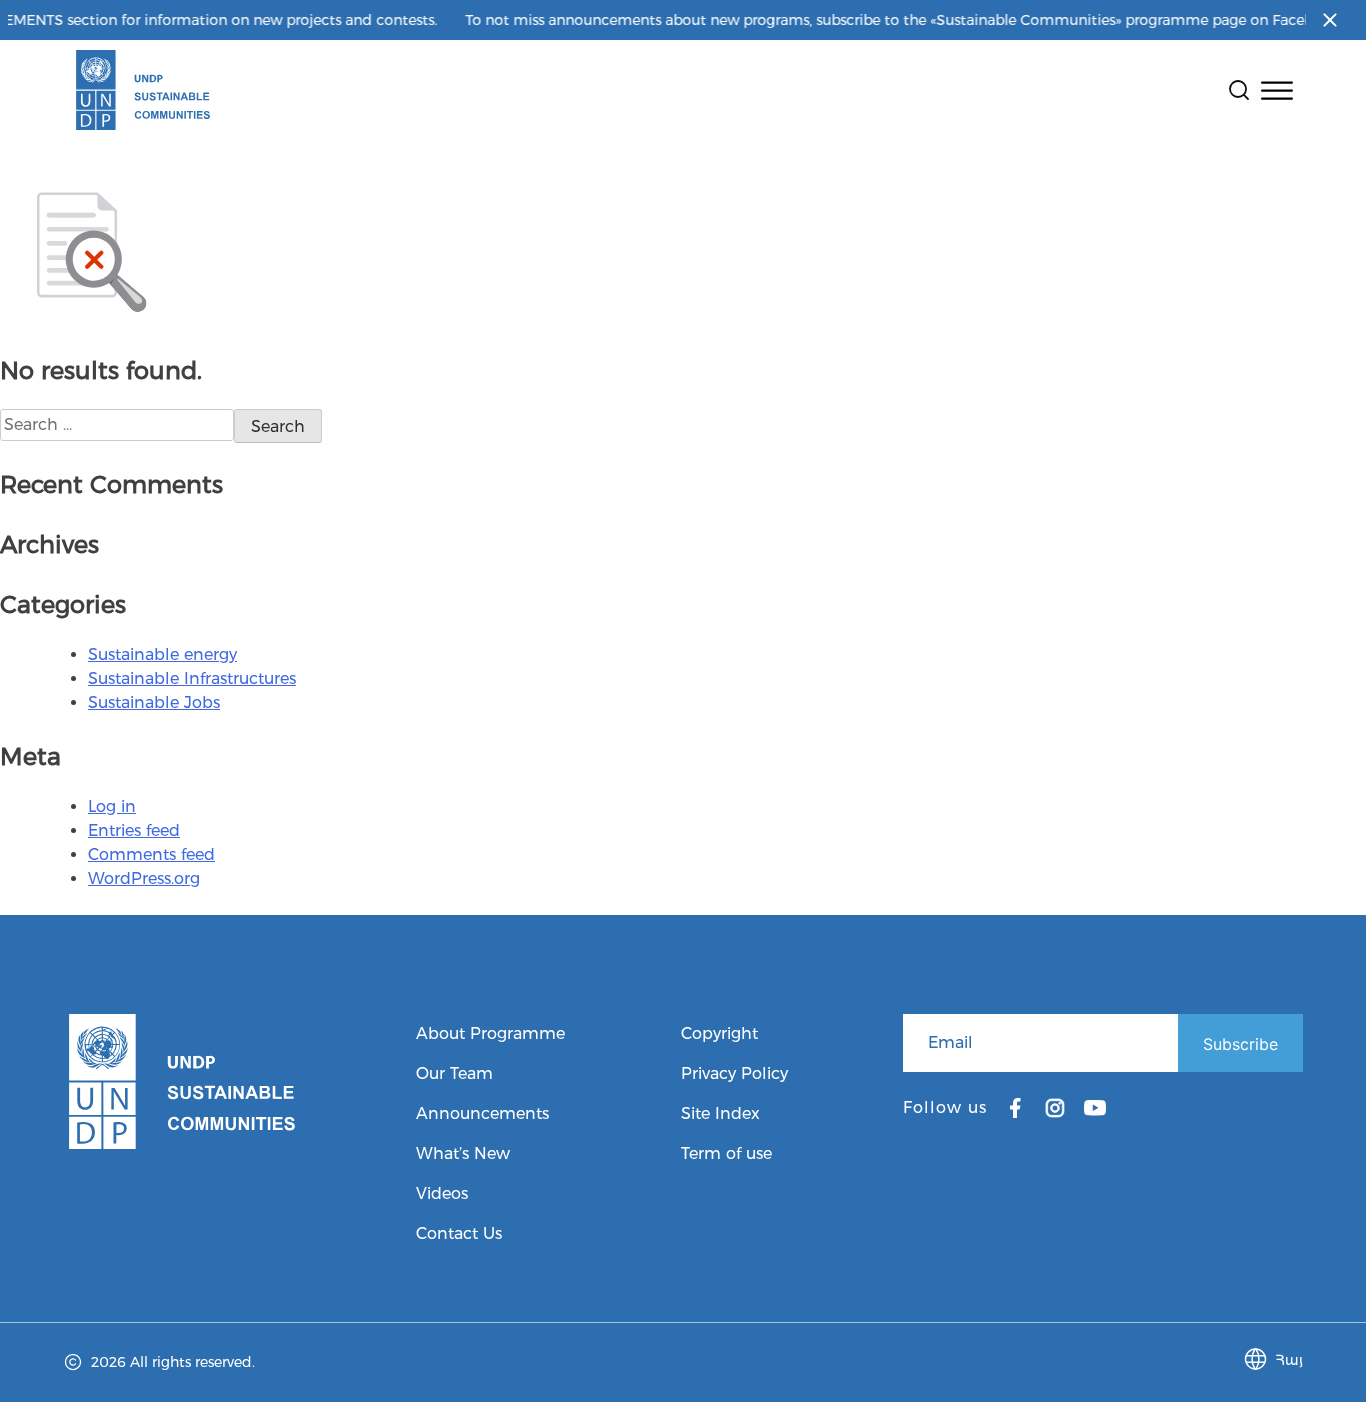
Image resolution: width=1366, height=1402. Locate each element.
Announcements (482, 1113)
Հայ (1289, 1360)
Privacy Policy (734, 1073)
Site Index (720, 1113)
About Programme (490, 1033)
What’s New (463, 1153)
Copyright (719, 1033)
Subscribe (1240, 1044)
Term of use (726, 1153)
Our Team (454, 1073)
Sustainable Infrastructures (192, 678)
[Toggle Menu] (1277, 90)
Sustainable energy (162, 654)
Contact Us (459, 1233)
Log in (112, 806)
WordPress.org (144, 878)
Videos (442, 1193)
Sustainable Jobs (154, 702)
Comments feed (151, 854)
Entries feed (134, 830)
